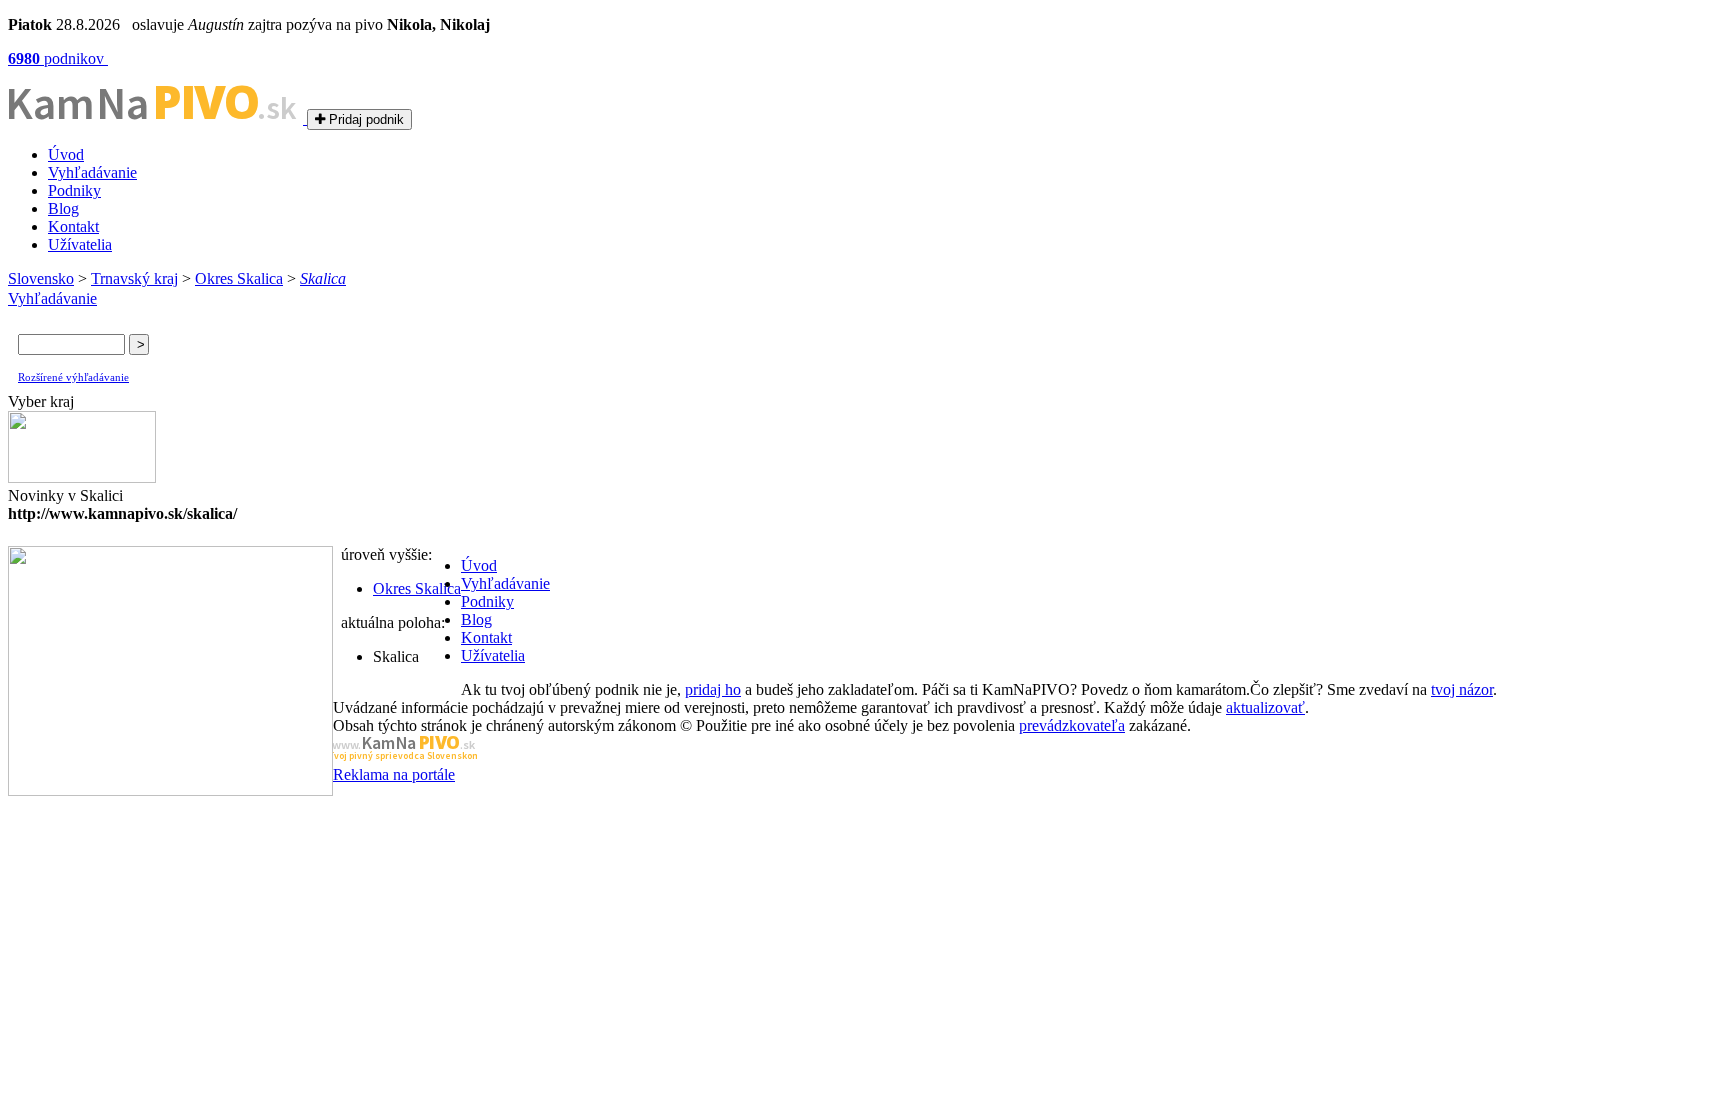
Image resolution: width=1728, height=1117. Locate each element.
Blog (63, 208)
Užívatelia (80, 244)
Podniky (74, 190)
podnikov (58, 58)
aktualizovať (1265, 707)
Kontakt (73, 226)
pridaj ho (713, 689)
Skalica (323, 278)
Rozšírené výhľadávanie (73, 377)
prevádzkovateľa (1072, 725)
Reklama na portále (394, 774)
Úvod (66, 154)
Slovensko (41, 278)
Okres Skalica (239, 278)
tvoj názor (1462, 689)
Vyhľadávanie (92, 172)
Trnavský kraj (134, 278)
